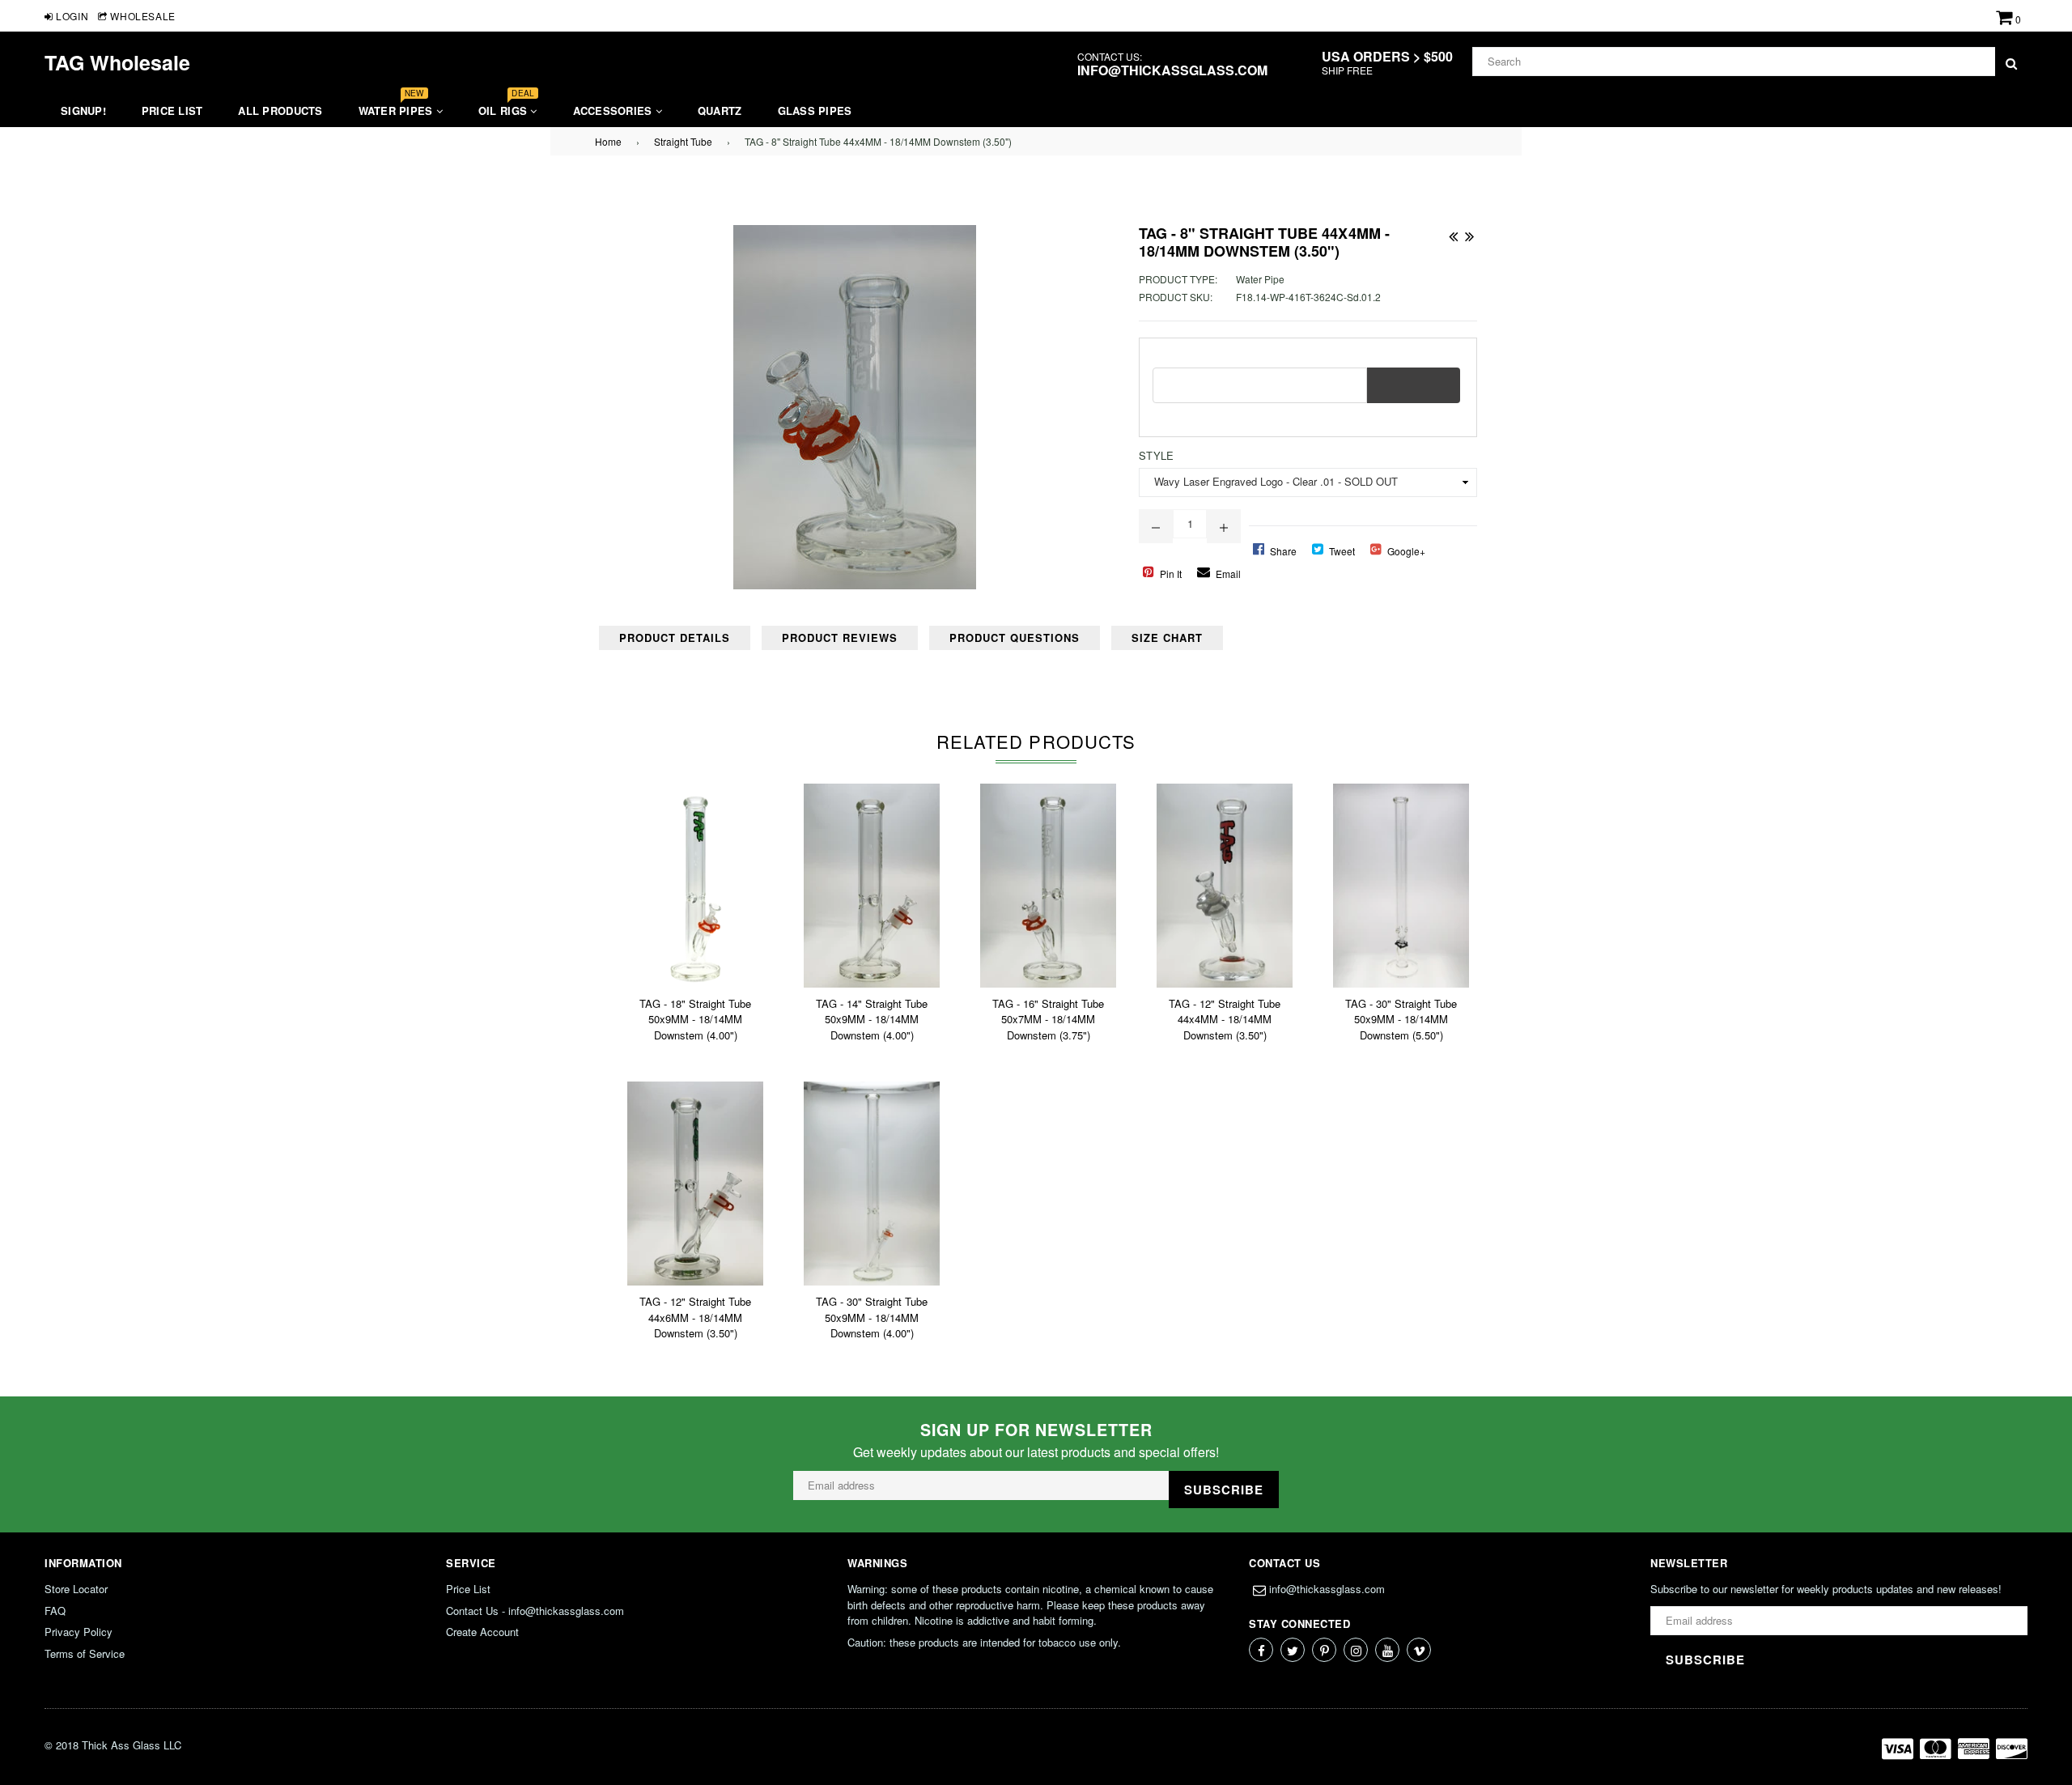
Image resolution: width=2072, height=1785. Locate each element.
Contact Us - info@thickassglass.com (535, 1611)
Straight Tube (683, 141)
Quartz (720, 110)
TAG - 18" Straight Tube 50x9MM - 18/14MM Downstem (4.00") (695, 1019)
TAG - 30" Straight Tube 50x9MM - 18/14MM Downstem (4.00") (872, 1317)
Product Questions (1015, 637)
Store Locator (76, 1589)
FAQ (55, 1611)
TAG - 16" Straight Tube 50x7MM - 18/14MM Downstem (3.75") (1048, 1019)
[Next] (1469, 233)
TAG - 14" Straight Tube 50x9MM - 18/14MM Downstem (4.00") (872, 1019)
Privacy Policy (79, 1632)
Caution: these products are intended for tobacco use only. (984, 1642)
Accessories (614, 110)
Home (608, 141)
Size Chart (1167, 637)
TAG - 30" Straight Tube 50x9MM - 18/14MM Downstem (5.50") (1401, 1019)
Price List (172, 110)
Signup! (83, 110)
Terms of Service (85, 1653)
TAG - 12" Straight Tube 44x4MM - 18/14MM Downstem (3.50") (1225, 1019)
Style (1156, 455)
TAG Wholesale (117, 62)
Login (71, 16)
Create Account (482, 1632)
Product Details (675, 637)
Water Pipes (397, 106)
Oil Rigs (506, 106)
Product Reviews (840, 637)
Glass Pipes (815, 110)
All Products (280, 110)
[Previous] (1453, 233)
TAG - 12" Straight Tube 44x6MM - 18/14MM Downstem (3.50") (695, 1317)
